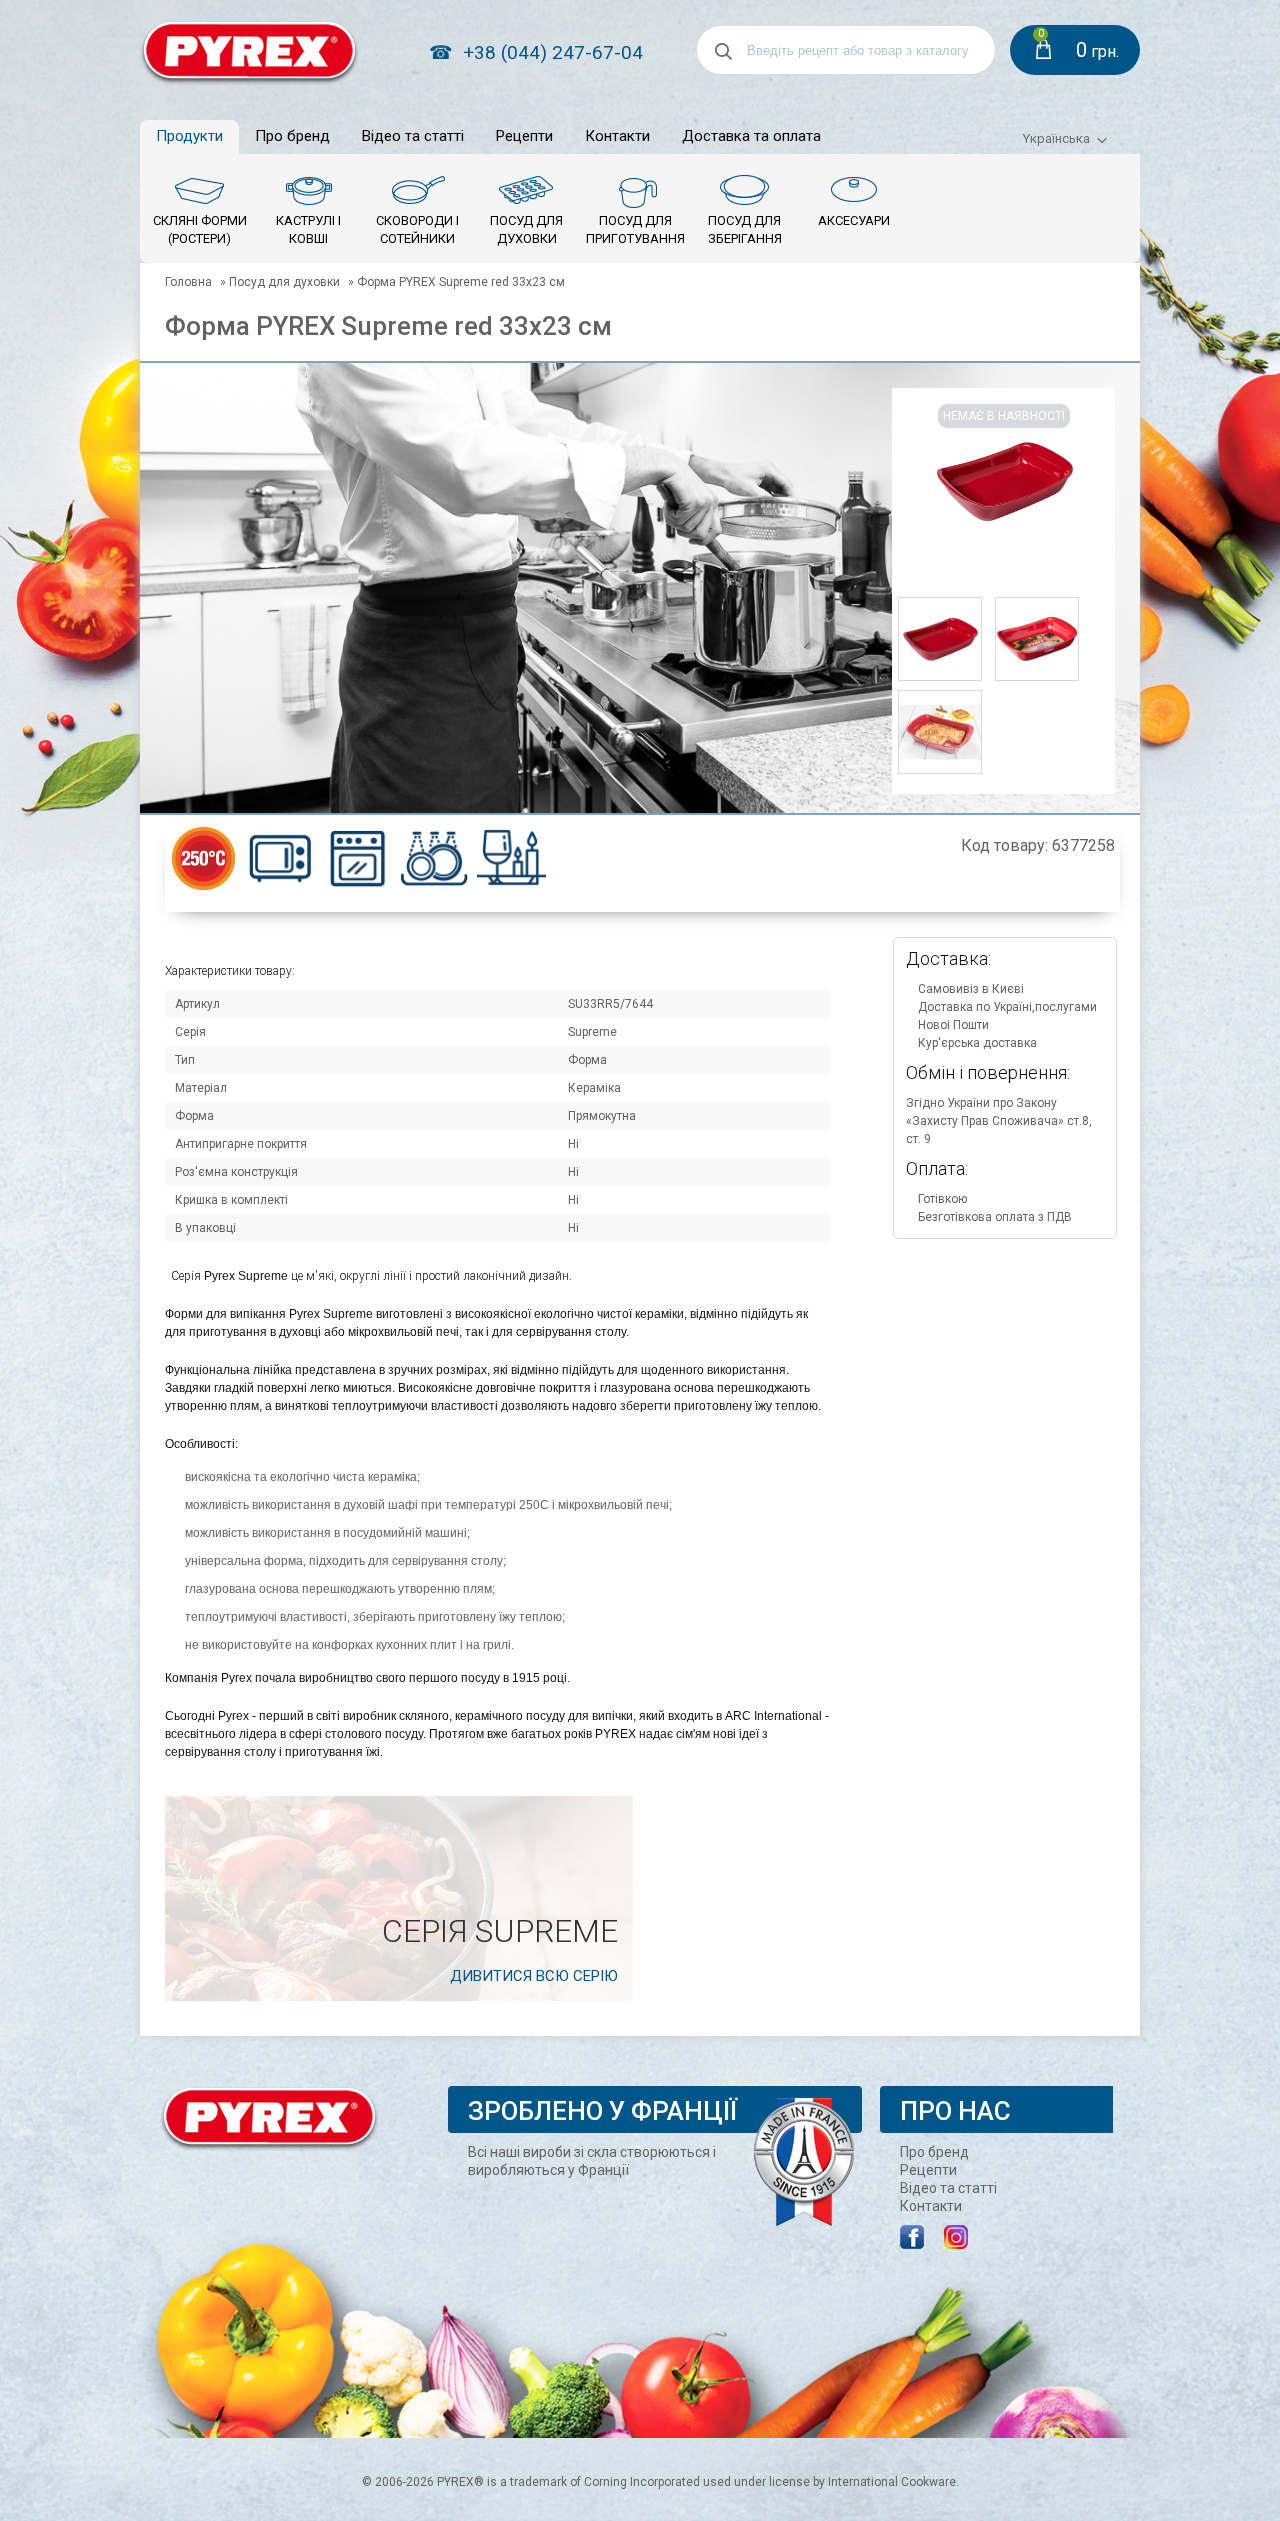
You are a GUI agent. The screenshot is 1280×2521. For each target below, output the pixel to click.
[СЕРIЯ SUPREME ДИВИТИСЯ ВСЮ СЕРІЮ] (399, 1997)
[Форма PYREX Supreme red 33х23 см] (940, 679)
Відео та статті (413, 136)
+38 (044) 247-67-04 (553, 52)
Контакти (617, 136)
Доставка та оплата (751, 136)
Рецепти (524, 136)
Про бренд (292, 136)
